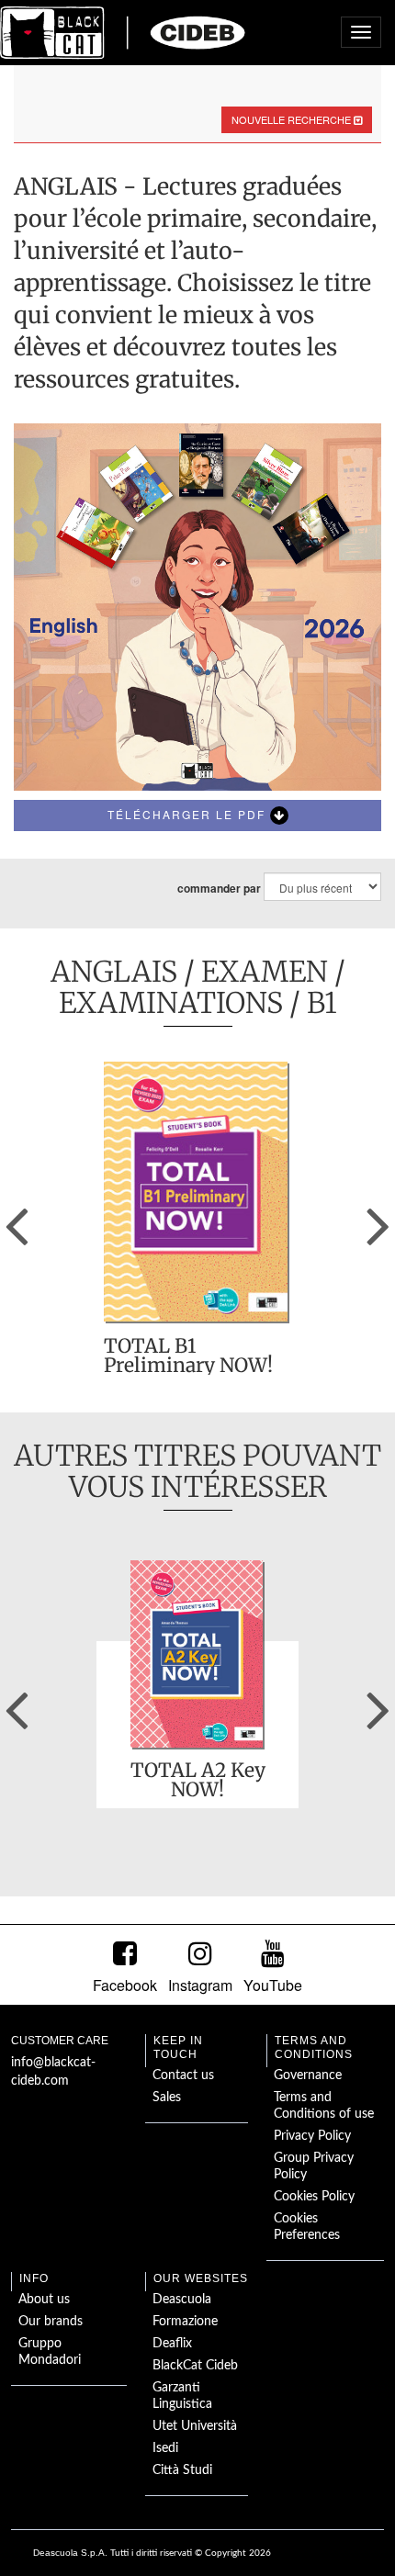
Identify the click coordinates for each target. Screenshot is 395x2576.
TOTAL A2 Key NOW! (198, 1780)
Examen (265, 971)
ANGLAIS (114, 971)
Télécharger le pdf (189, 814)
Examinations (171, 1002)
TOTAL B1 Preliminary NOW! (188, 1355)
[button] (17, 1220)
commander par (219, 889)
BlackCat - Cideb (123, 32)
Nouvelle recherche (293, 119)
